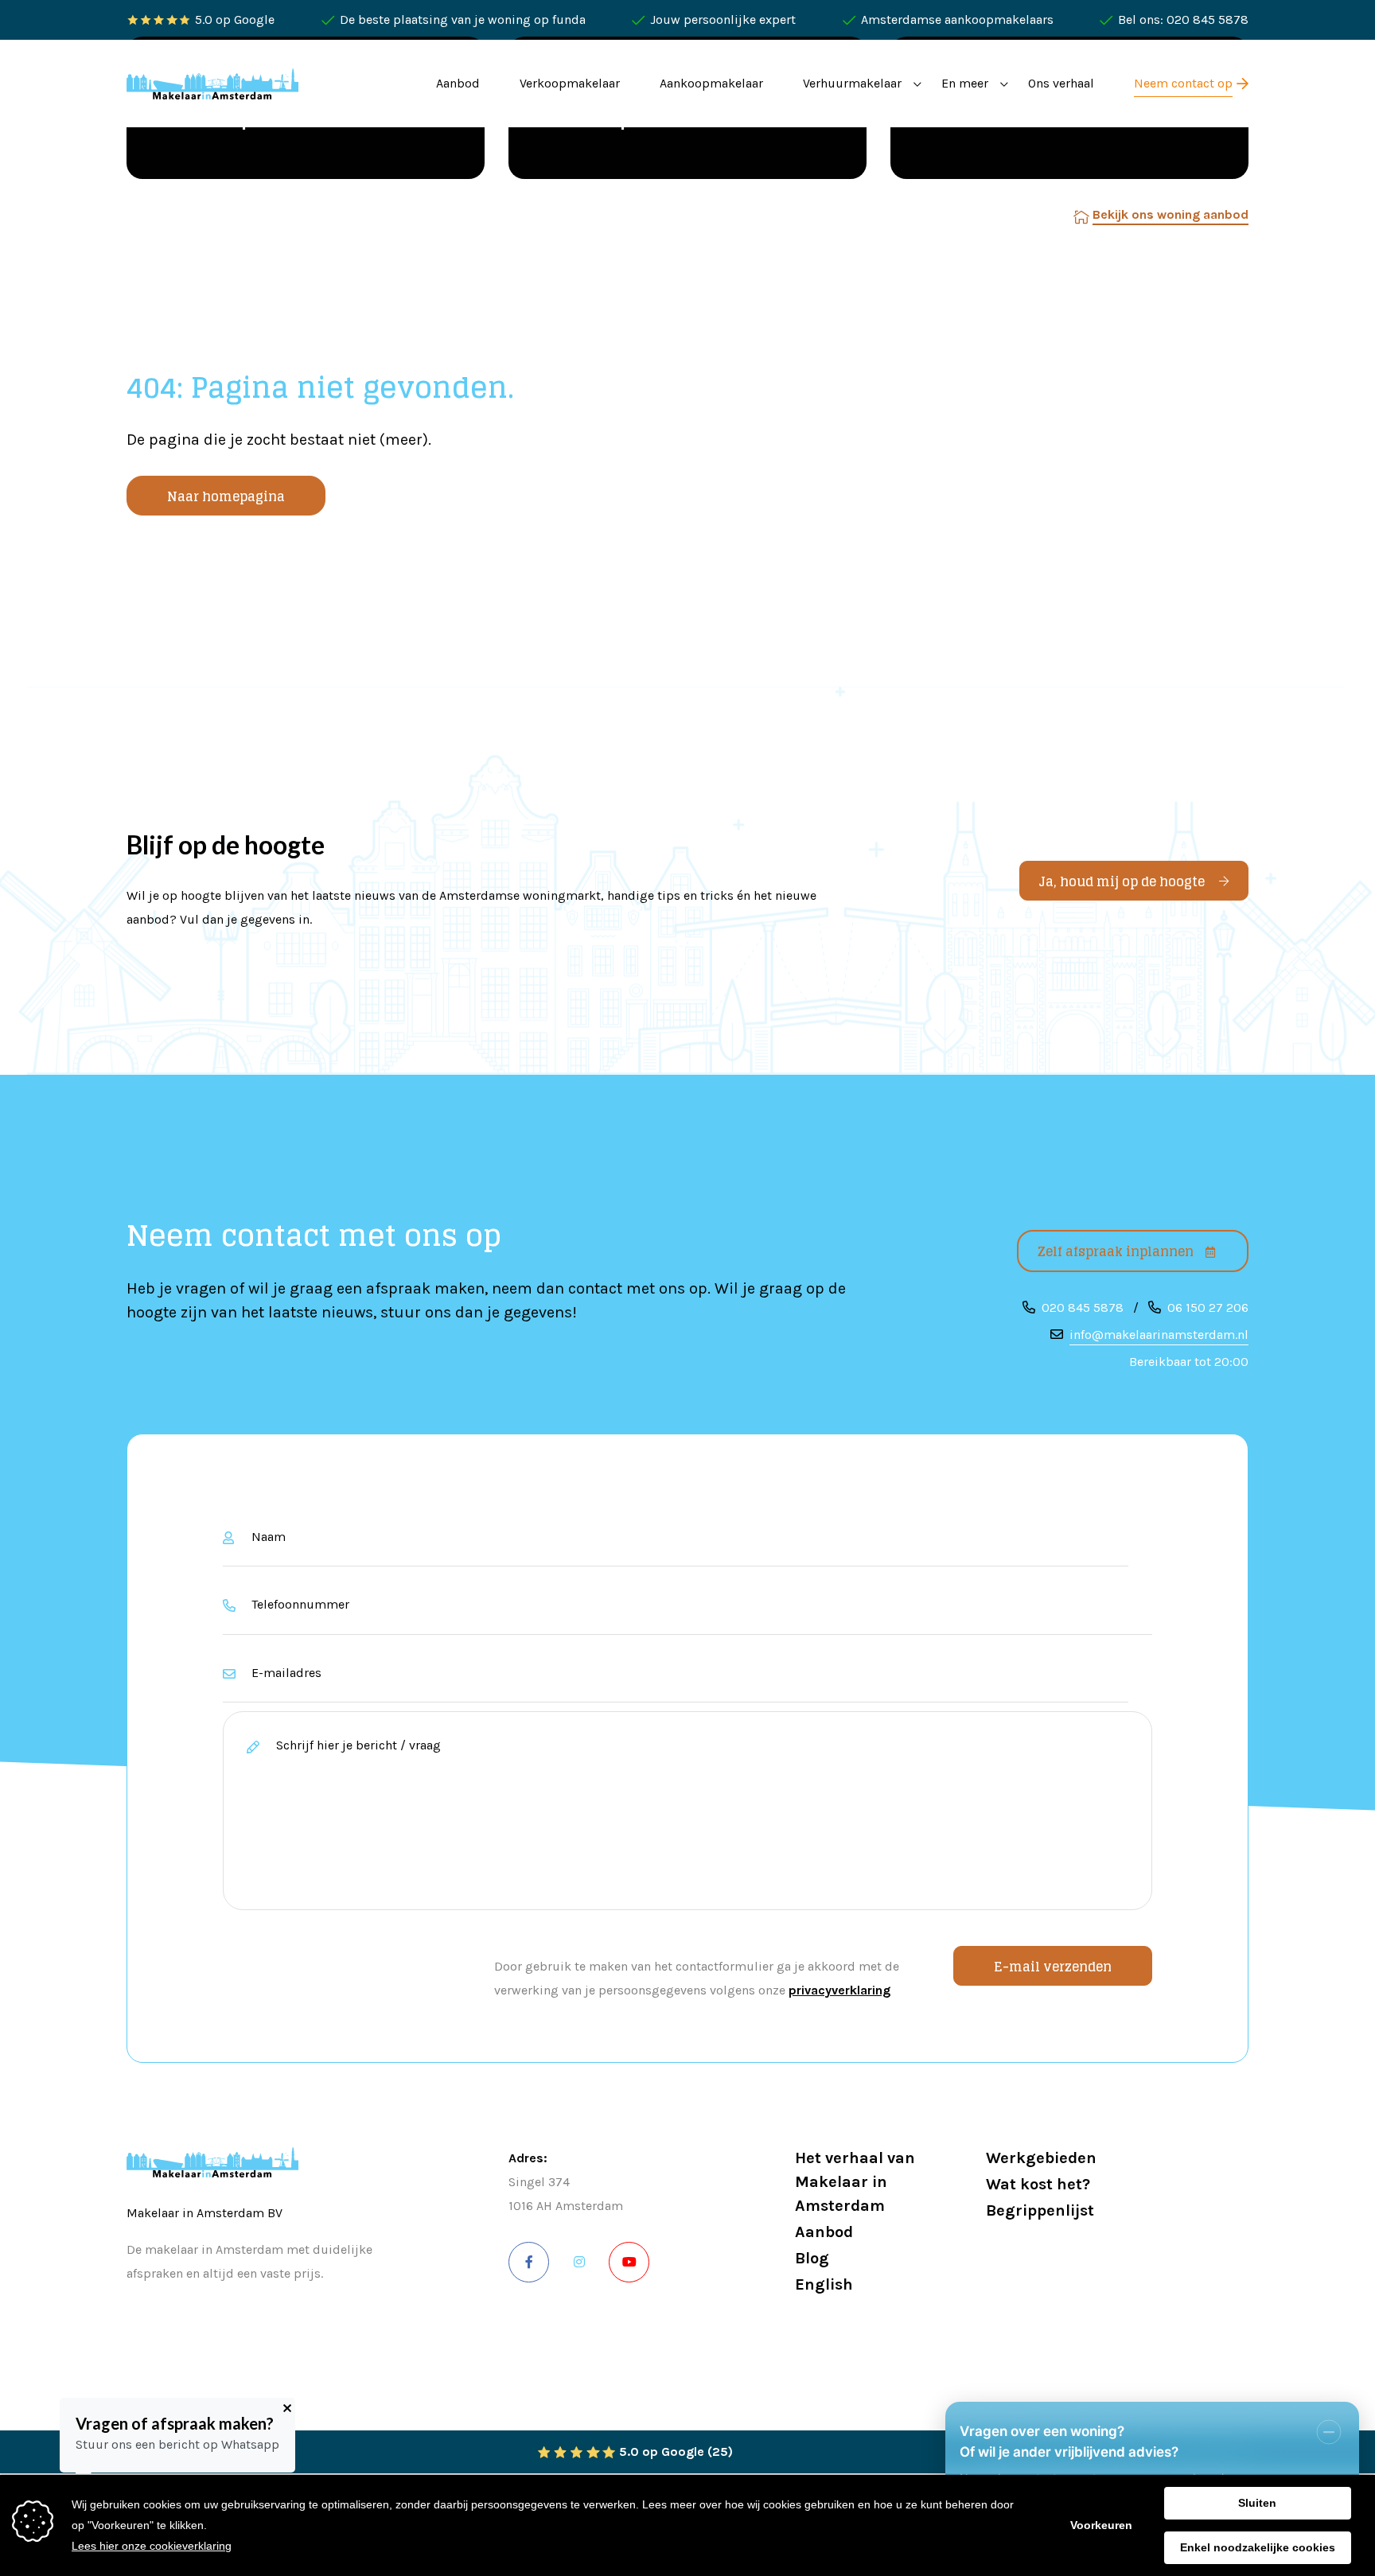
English (824, 2284)
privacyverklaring (839, 1990)
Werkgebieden (1041, 2158)
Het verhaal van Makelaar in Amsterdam (855, 2182)
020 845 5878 (1083, 1307)
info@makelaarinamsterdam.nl (1159, 1335)
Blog (812, 2258)
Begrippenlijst (1040, 2210)
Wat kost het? (1038, 2184)
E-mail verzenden (1053, 1967)
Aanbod (824, 2232)
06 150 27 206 (1208, 1307)
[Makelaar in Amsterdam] (212, 83)
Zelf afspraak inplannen (1116, 1251)
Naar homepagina (226, 496)
